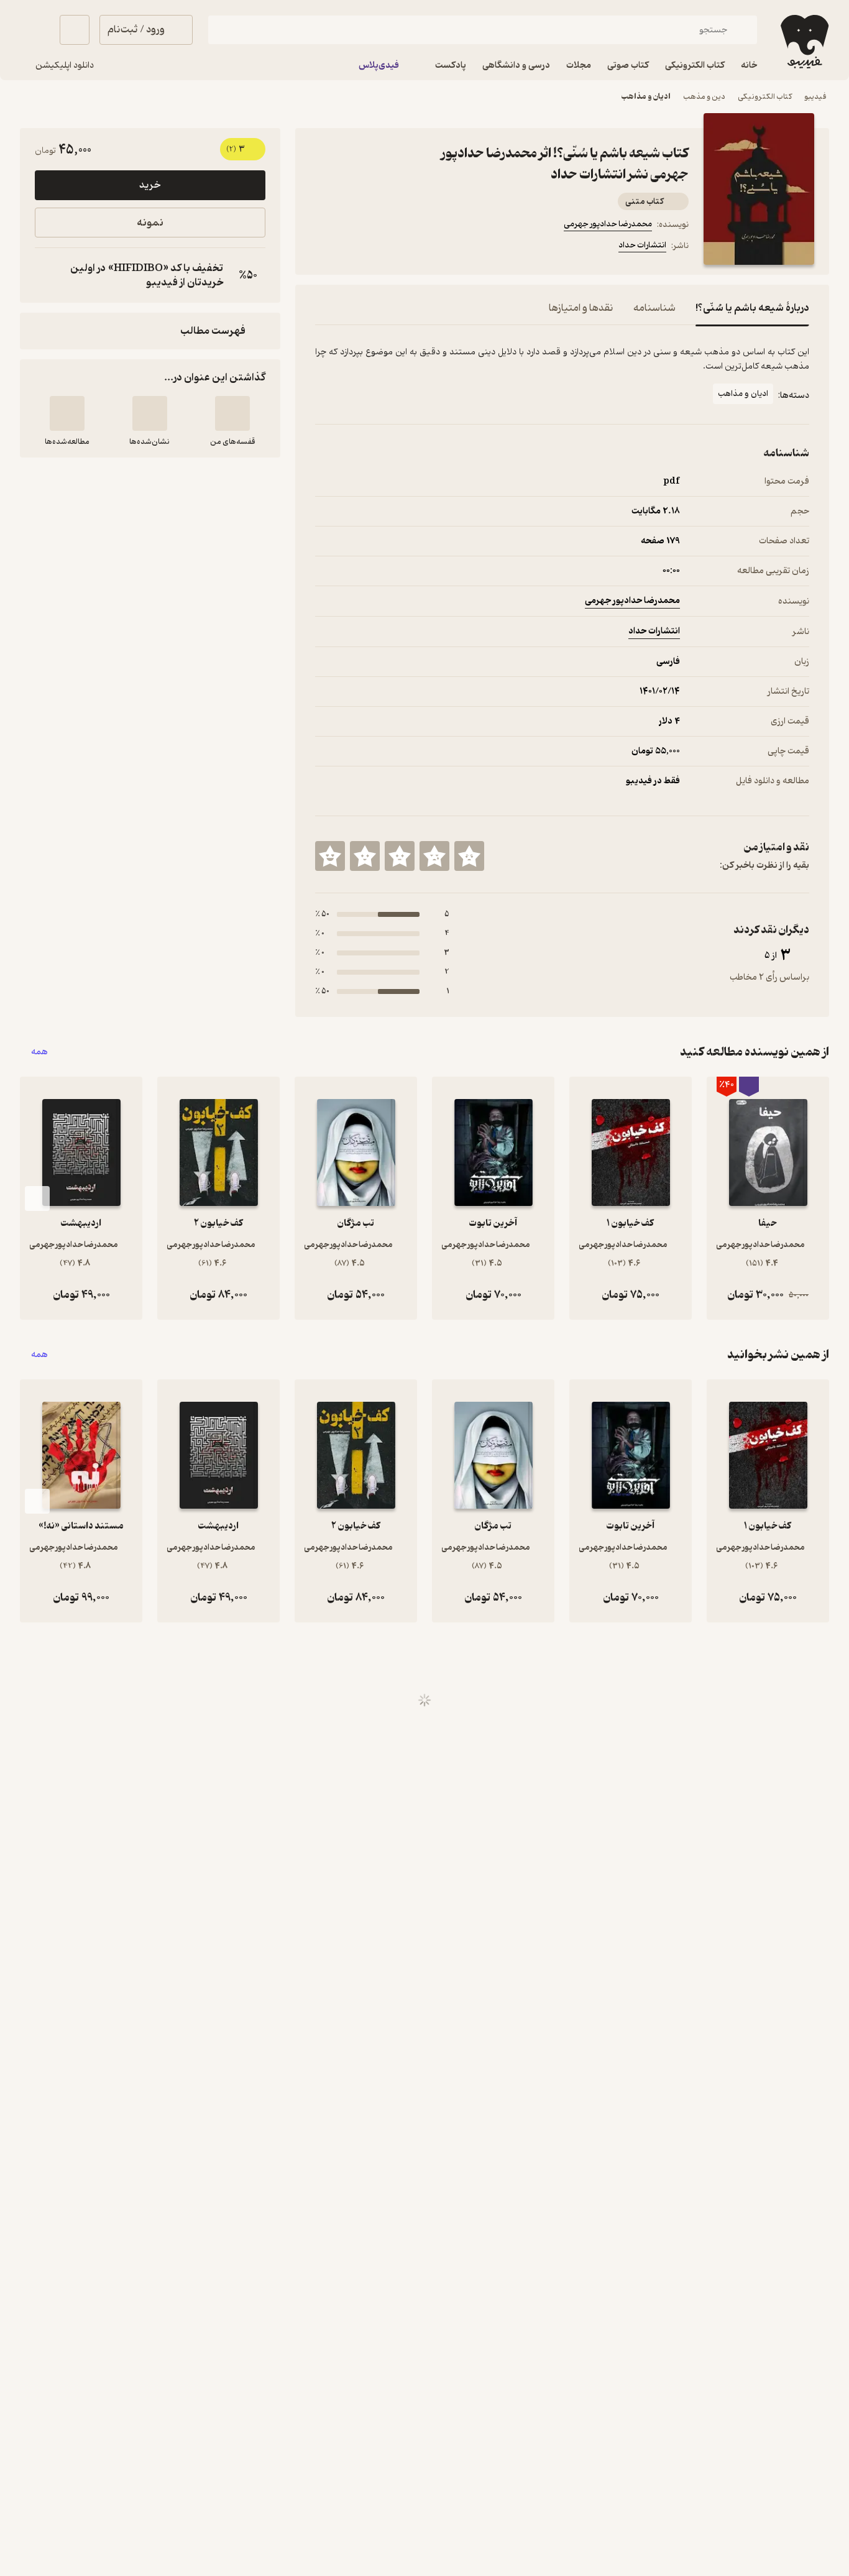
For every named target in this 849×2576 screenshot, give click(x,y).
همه (39, 1052)
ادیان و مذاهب (646, 97)
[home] (803, 42)
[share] (412, 247)
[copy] (47, 275)
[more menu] (323, 247)
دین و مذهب (704, 97)
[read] (67, 413)
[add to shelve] (232, 413)
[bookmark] (352, 247)
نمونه (150, 223)
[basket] (75, 30)
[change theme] (35, 30)
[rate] (469, 856)
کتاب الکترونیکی (765, 97)
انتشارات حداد (642, 245)
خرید (150, 185)
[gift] (382, 247)
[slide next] (37, 1198)
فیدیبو (815, 97)
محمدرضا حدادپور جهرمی (608, 224)
